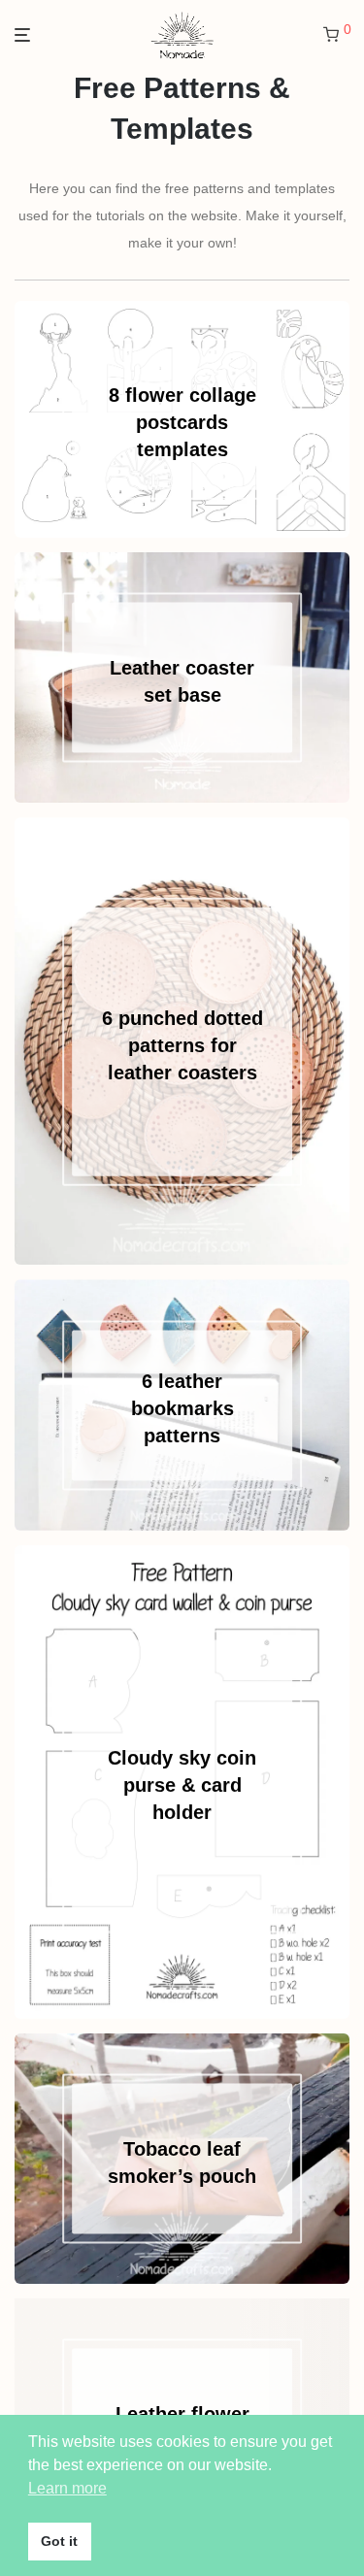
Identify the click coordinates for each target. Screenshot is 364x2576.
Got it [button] (59, 2541)
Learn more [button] (67, 2488)
